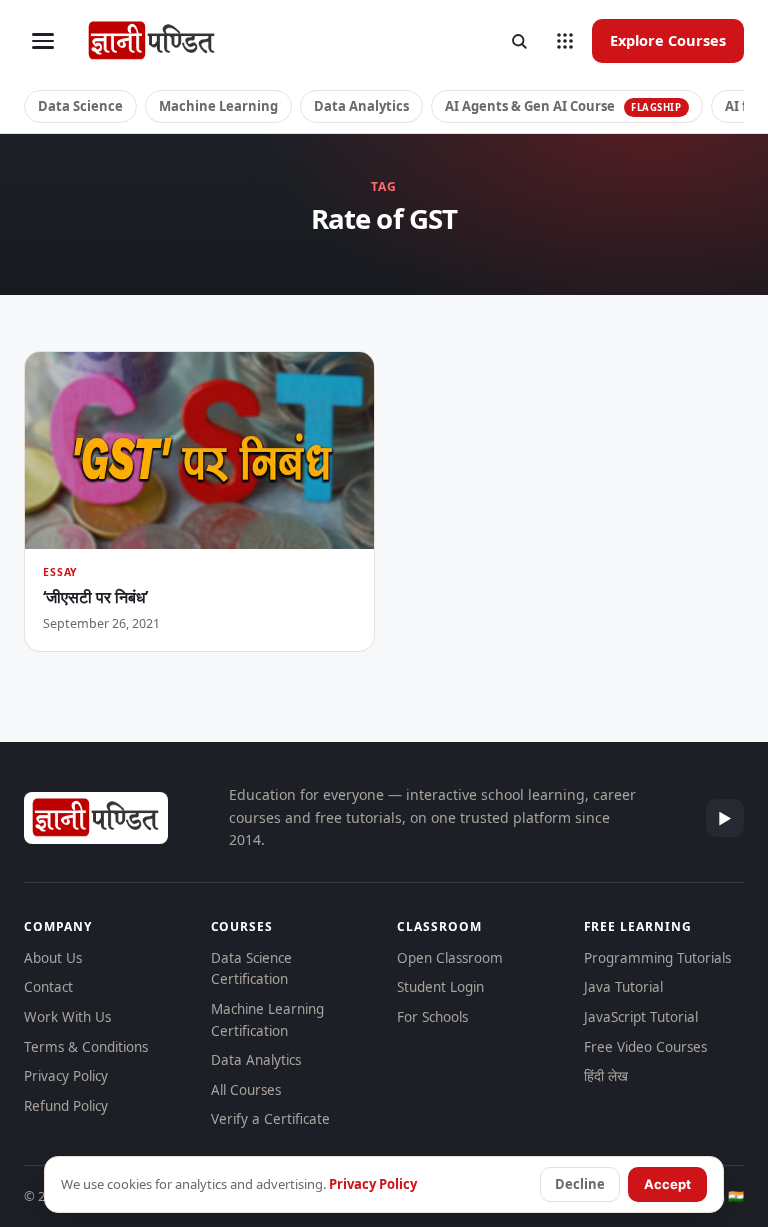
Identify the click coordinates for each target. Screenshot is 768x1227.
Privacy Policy (66, 1076)
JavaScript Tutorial (641, 1017)
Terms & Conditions (86, 1047)
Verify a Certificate (270, 1119)
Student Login (440, 987)
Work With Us (67, 1017)
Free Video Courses (645, 1047)
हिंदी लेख (606, 1076)
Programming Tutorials (657, 958)
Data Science (80, 106)
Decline (580, 1184)
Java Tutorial (623, 987)
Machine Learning (218, 106)
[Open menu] (43, 41)
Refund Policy (66, 1106)
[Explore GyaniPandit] (565, 41)
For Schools (432, 1017)
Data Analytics (361, 106)
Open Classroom (450, 958)
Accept (667, 1184)
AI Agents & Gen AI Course (563, 106)
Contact (48, 987)
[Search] (519, 41)
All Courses (246, 1090)
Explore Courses (668, 40)
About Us (53, 958)
